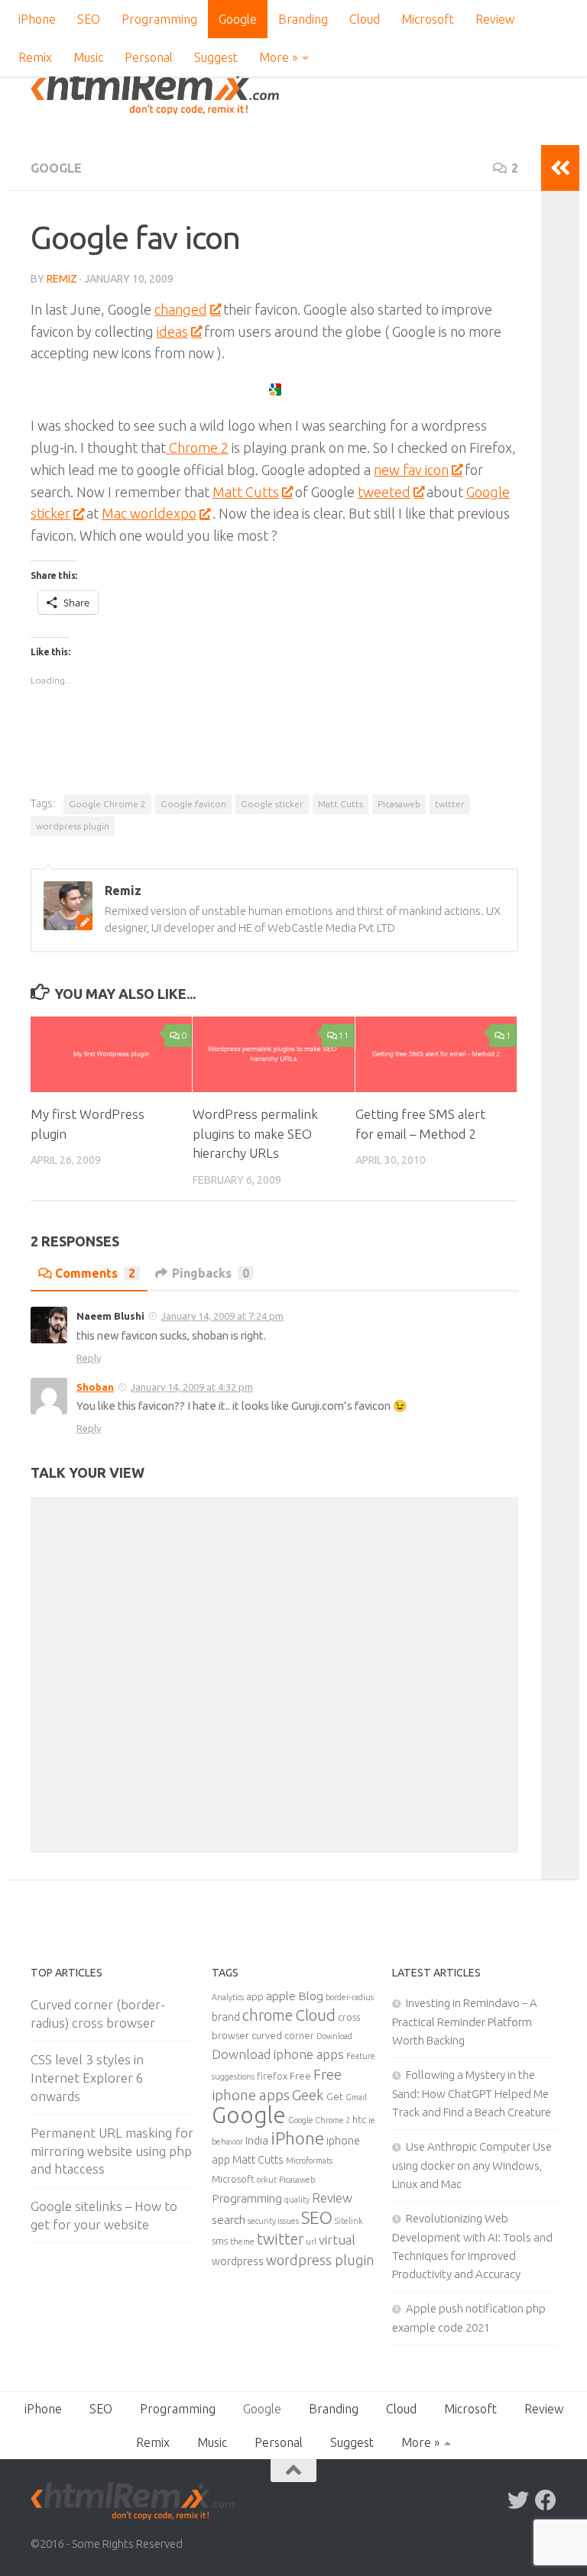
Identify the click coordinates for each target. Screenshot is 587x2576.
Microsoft (428, 19)
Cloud (365, 19)
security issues (273, 2221)
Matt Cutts (246, 492)
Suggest (216, 57)
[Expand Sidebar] (560, 168)
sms (220, 2241)
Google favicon (193, 804)
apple (281, 1996)
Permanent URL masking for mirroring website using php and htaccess (112, 2151)
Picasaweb (399, 804)
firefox (272, 2076)
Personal (149, 57)
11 (344, 1035)
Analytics (228, 1997)
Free (300, 2076)
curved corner (283, 2035)
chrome (268, 2015)
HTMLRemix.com (155, 92)
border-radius (350, 1997)
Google (238, 19)
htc (359, 2119)
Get (335, 2096)
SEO (89, 19)
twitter (450, 804)
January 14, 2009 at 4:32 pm (192, 1387)
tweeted (384, 492)
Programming (159, 19)
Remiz (62, 279)
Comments (95, 1273)
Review (495, 19)
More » (278, 57)
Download (334, 2036)
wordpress (238, 2261)
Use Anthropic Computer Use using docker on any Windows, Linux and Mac (472, 2165)
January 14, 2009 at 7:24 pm (222, 1316)
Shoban (95, 1387)
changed (181, 309)
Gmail (356, 2097)
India (257, 2141)
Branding (303, 19)
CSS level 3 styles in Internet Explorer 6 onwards (87, 2077)
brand (226, 2017)
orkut (267, 2180)
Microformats (309, 2161)
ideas (172, 331)
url (311, 2241)
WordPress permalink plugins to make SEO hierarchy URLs (255, 1133)
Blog (311, 1996)
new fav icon (411, 470)
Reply (89, 1358)
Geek (308, 2095)
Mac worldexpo (149, 513)
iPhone (37, 19)
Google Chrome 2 (107, 804)
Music (88, 57)
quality (297, 2199)
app (255, 1996)
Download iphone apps (278, 2054)
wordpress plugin (73, 826)
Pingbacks (211, 1273)
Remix (35, 57)
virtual (337, 2240)
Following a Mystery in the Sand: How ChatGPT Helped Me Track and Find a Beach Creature (472, 2093)
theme (242, 2241)
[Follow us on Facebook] (546, 2500)
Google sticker (272, 804)
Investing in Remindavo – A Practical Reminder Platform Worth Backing (465, 2022)
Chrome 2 (197, 448)
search (229, 2219)
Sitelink (349, 2221)
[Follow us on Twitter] (518, 2500)
